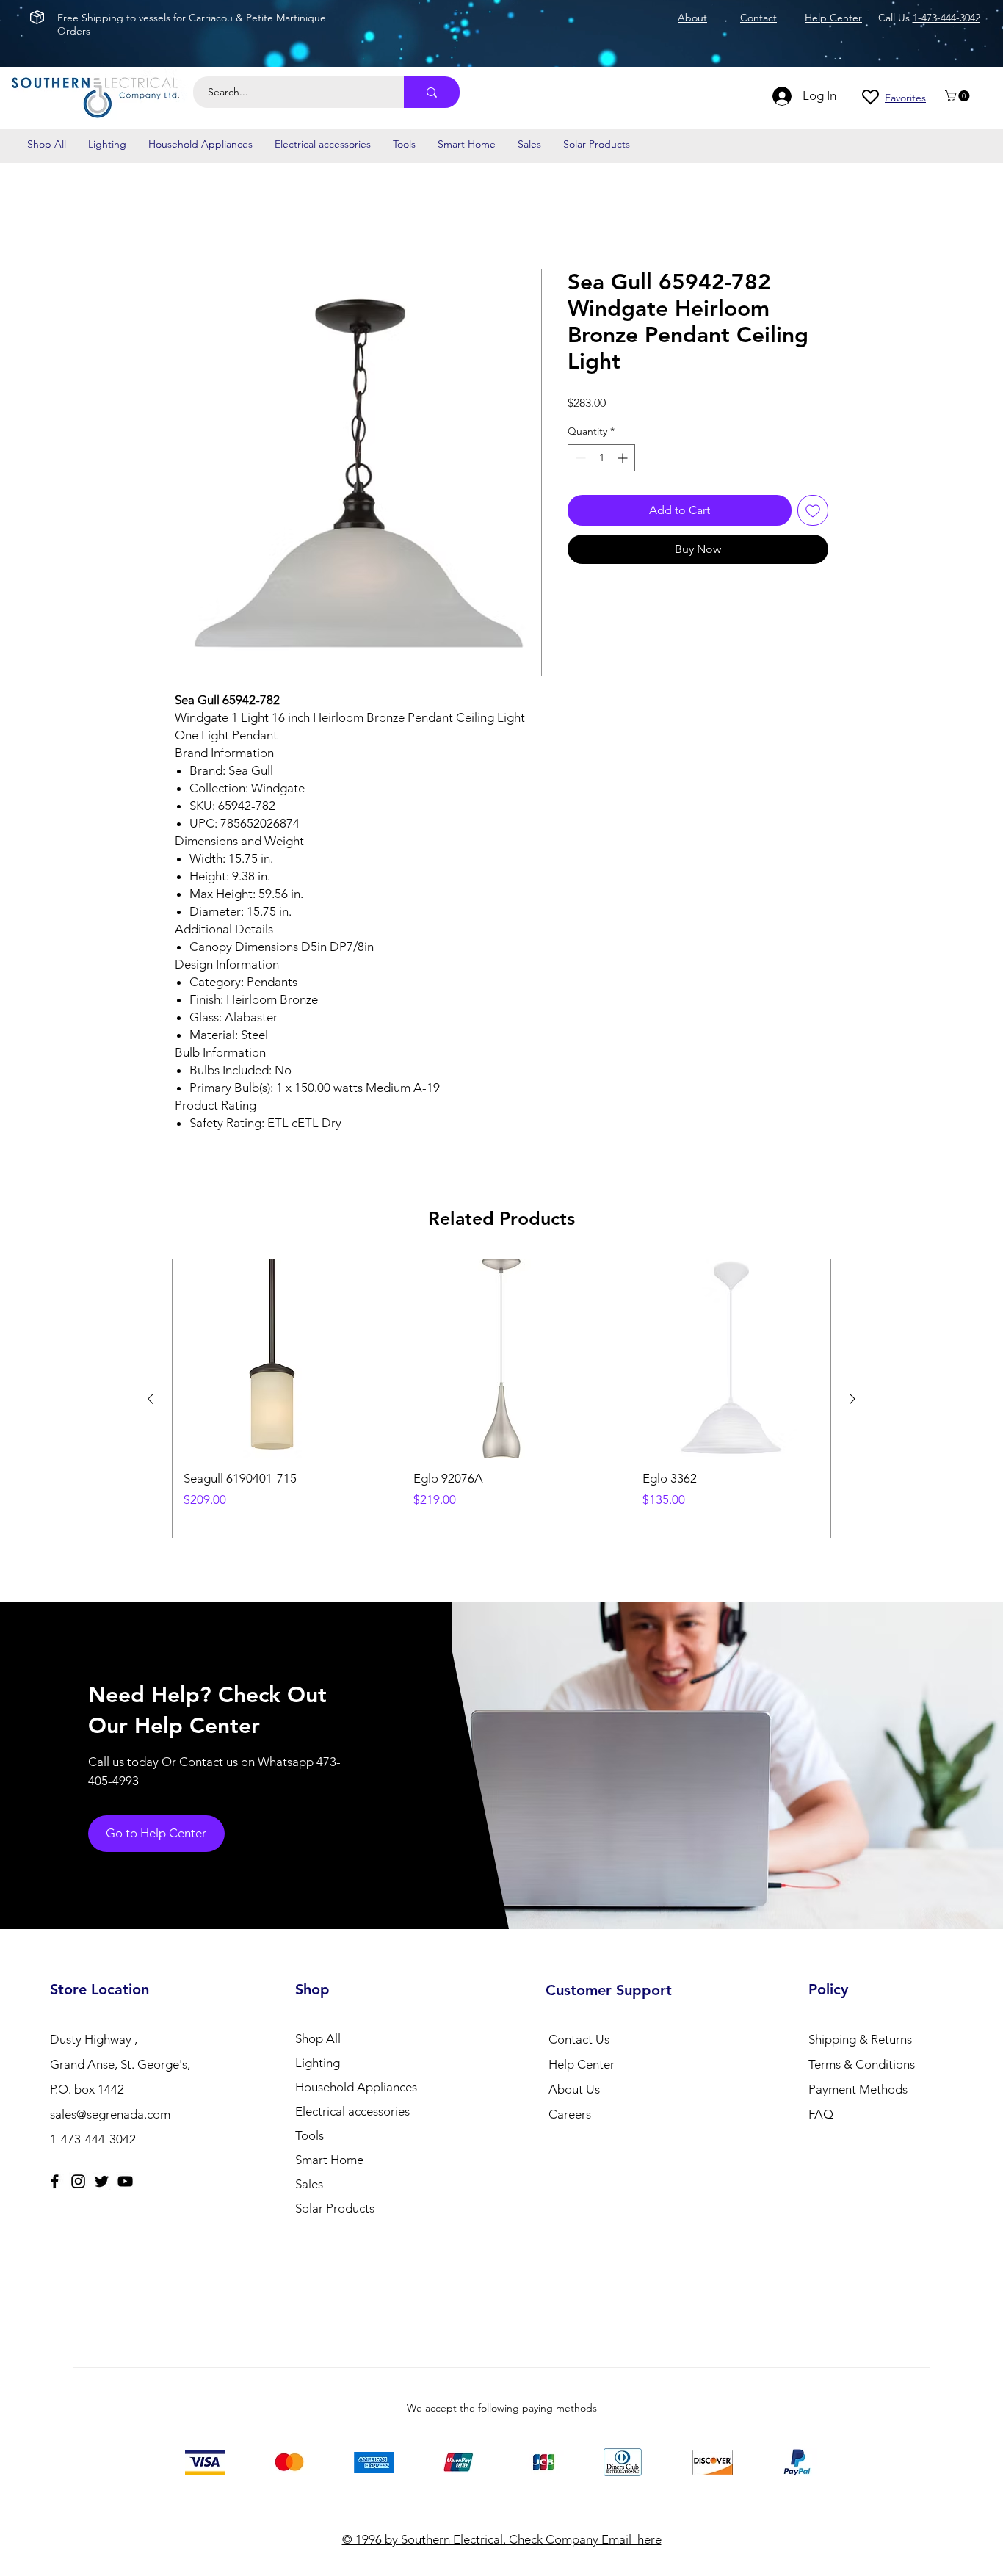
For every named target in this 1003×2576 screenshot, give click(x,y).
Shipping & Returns (860, 2039)
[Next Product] (852, 1399)
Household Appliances (356, 2087)
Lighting (318, 2063)
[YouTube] (125, 2181)
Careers (570, 2114)
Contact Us (579, 2039)
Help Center (582, 2064)
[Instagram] (78, 2181)
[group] (501, 1399)
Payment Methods (859, 2089)
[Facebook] (55, 2181)
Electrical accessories (352, 2111)
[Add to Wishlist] (813, 511)
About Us (574, 2089)
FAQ (821, 2114)
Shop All (318, 2038)
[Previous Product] (151, 1399)
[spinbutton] (601, 459)
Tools (309, 2135)
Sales (309, 2184)
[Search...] (432, 92)
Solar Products (335, 2208)
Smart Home (329, 2160)
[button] (959, 96)
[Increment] (624, 459)
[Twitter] (102, 2181)
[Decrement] (579, 459)
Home (191, 216)
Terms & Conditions (862, 2064)
